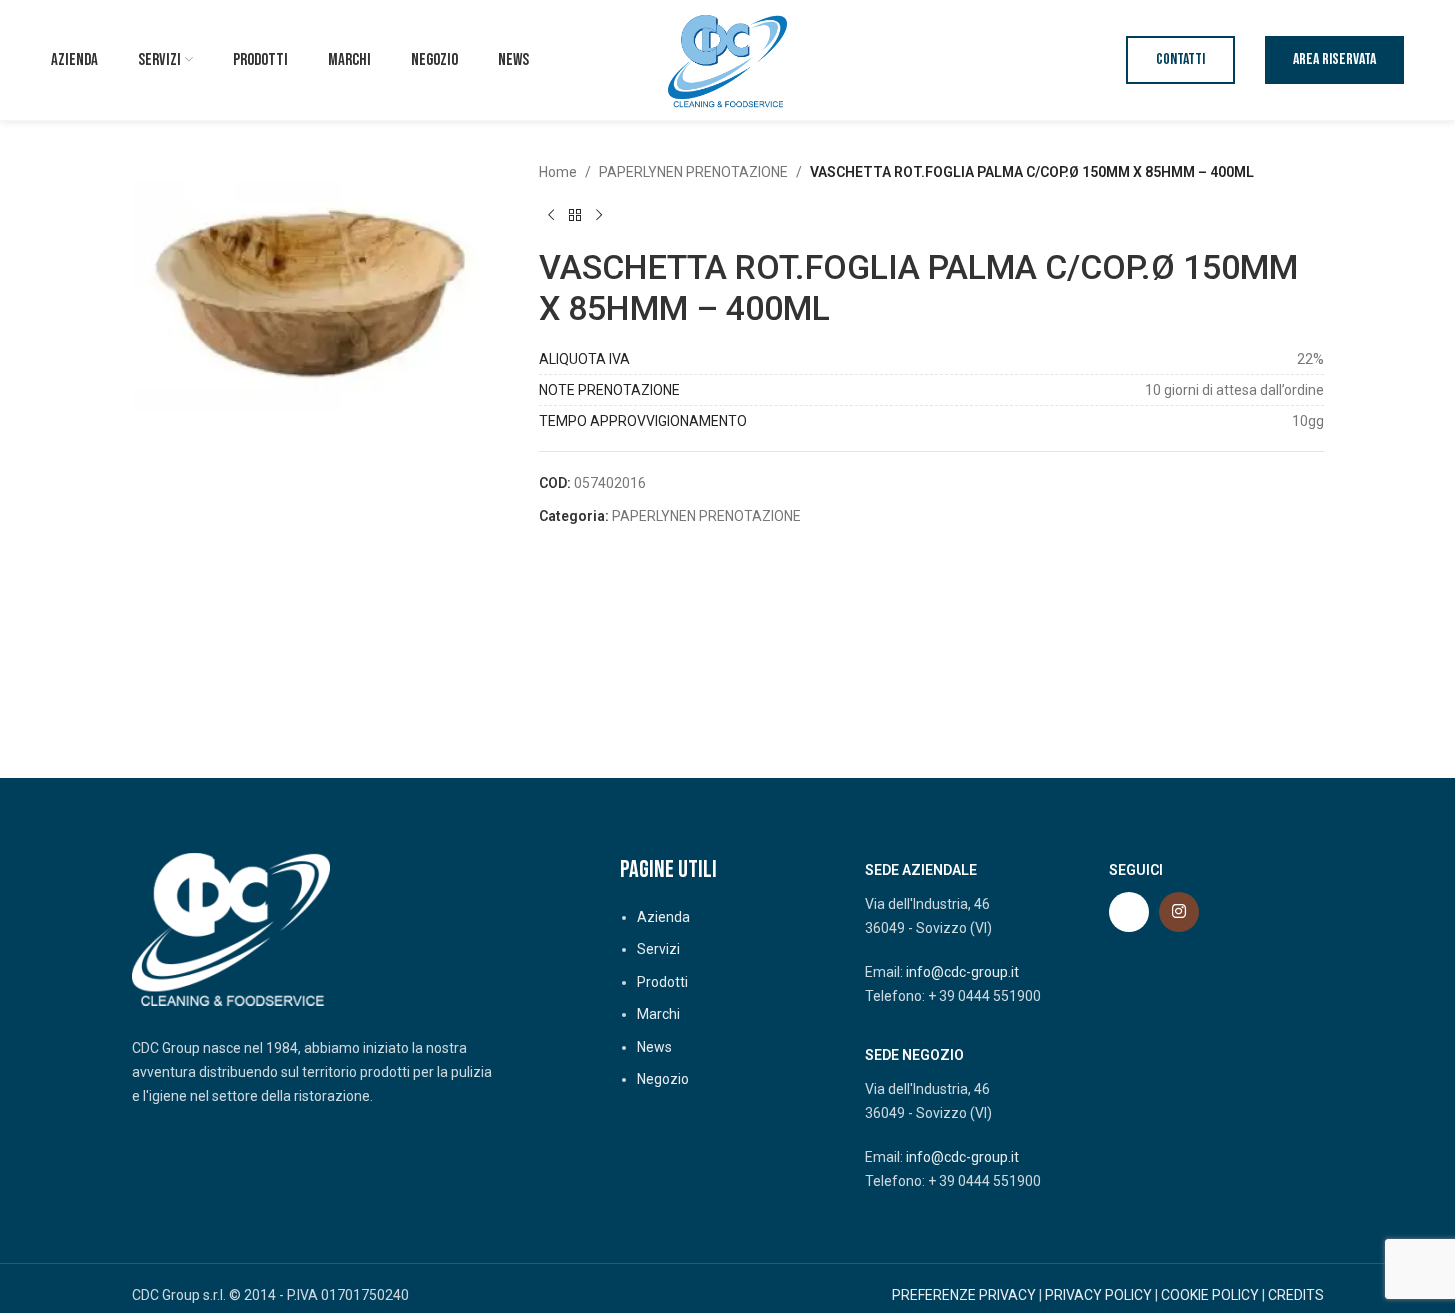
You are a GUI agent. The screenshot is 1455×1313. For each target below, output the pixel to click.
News (654, 1047)
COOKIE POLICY (1210, 1295)
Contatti (1180, 59)
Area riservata (1334, 59)
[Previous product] (551, 215)
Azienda (663, 917)
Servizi (658, 949)
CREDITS (1296, 1295)
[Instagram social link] (1179, 912)
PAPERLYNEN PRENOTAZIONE (693, 172)
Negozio (663, 1079)
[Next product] (599, 215)
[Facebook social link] (1129, 912)
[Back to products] (575, 215)
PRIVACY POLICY (1098, 1295)
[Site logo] (728, 59)
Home (558, 172)
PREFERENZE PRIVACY (964, 1295)
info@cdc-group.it (962, 972)
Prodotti (662, 982)
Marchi (658, 1014)
